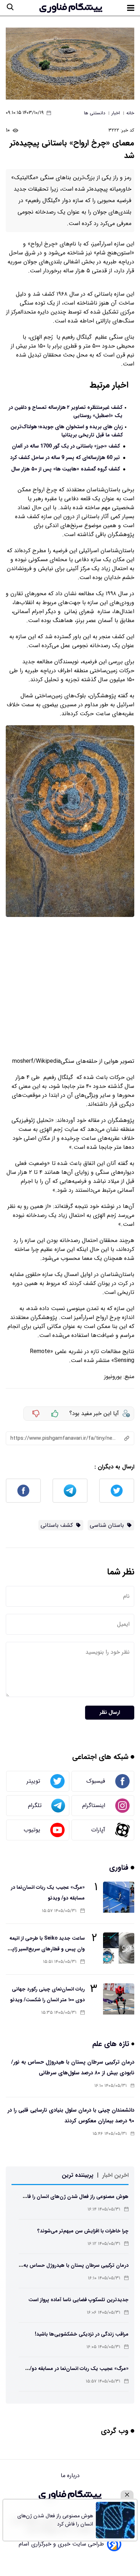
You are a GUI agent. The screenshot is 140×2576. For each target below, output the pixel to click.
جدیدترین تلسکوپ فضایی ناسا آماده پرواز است (78, 2300)
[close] (127, 2495)
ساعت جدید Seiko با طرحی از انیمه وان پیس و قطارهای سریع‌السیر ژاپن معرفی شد (46, 1949)
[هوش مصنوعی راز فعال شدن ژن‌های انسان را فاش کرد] (115, 2520)
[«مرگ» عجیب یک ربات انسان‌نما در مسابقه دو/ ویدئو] (119, 1897)
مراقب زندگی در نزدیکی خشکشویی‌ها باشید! (82, 2334)
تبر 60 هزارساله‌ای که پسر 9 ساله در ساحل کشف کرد (65, 458)
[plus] (55, 1414)
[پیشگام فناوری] (71, 8)
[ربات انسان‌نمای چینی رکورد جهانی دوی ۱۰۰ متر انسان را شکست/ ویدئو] (119, 1999)
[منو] (131, 8)
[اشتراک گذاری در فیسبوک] (23, 1491)
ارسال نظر (110, 1713)
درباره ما (70, 2475)
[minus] (36, 1414)
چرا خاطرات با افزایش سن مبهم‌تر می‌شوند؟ (83, 2231)
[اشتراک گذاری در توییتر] (117, 1491)
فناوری (120, 1867)
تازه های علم (112, 2044)
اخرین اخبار (115, 2175)
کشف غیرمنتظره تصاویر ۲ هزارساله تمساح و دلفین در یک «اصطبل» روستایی (66, 412)
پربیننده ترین (78, 2175)
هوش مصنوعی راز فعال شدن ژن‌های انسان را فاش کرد (55, 2520)
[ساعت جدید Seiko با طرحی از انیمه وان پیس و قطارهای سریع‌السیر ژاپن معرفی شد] (119, 1948)
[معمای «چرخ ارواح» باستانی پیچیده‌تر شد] (70, 64)
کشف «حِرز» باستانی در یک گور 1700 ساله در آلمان (66, 446)
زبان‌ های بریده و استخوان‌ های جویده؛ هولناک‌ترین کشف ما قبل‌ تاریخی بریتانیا (67, 431)
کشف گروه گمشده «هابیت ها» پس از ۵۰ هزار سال (66, 469)
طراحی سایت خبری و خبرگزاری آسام (61, 2544)
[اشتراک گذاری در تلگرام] (70, 1491)
